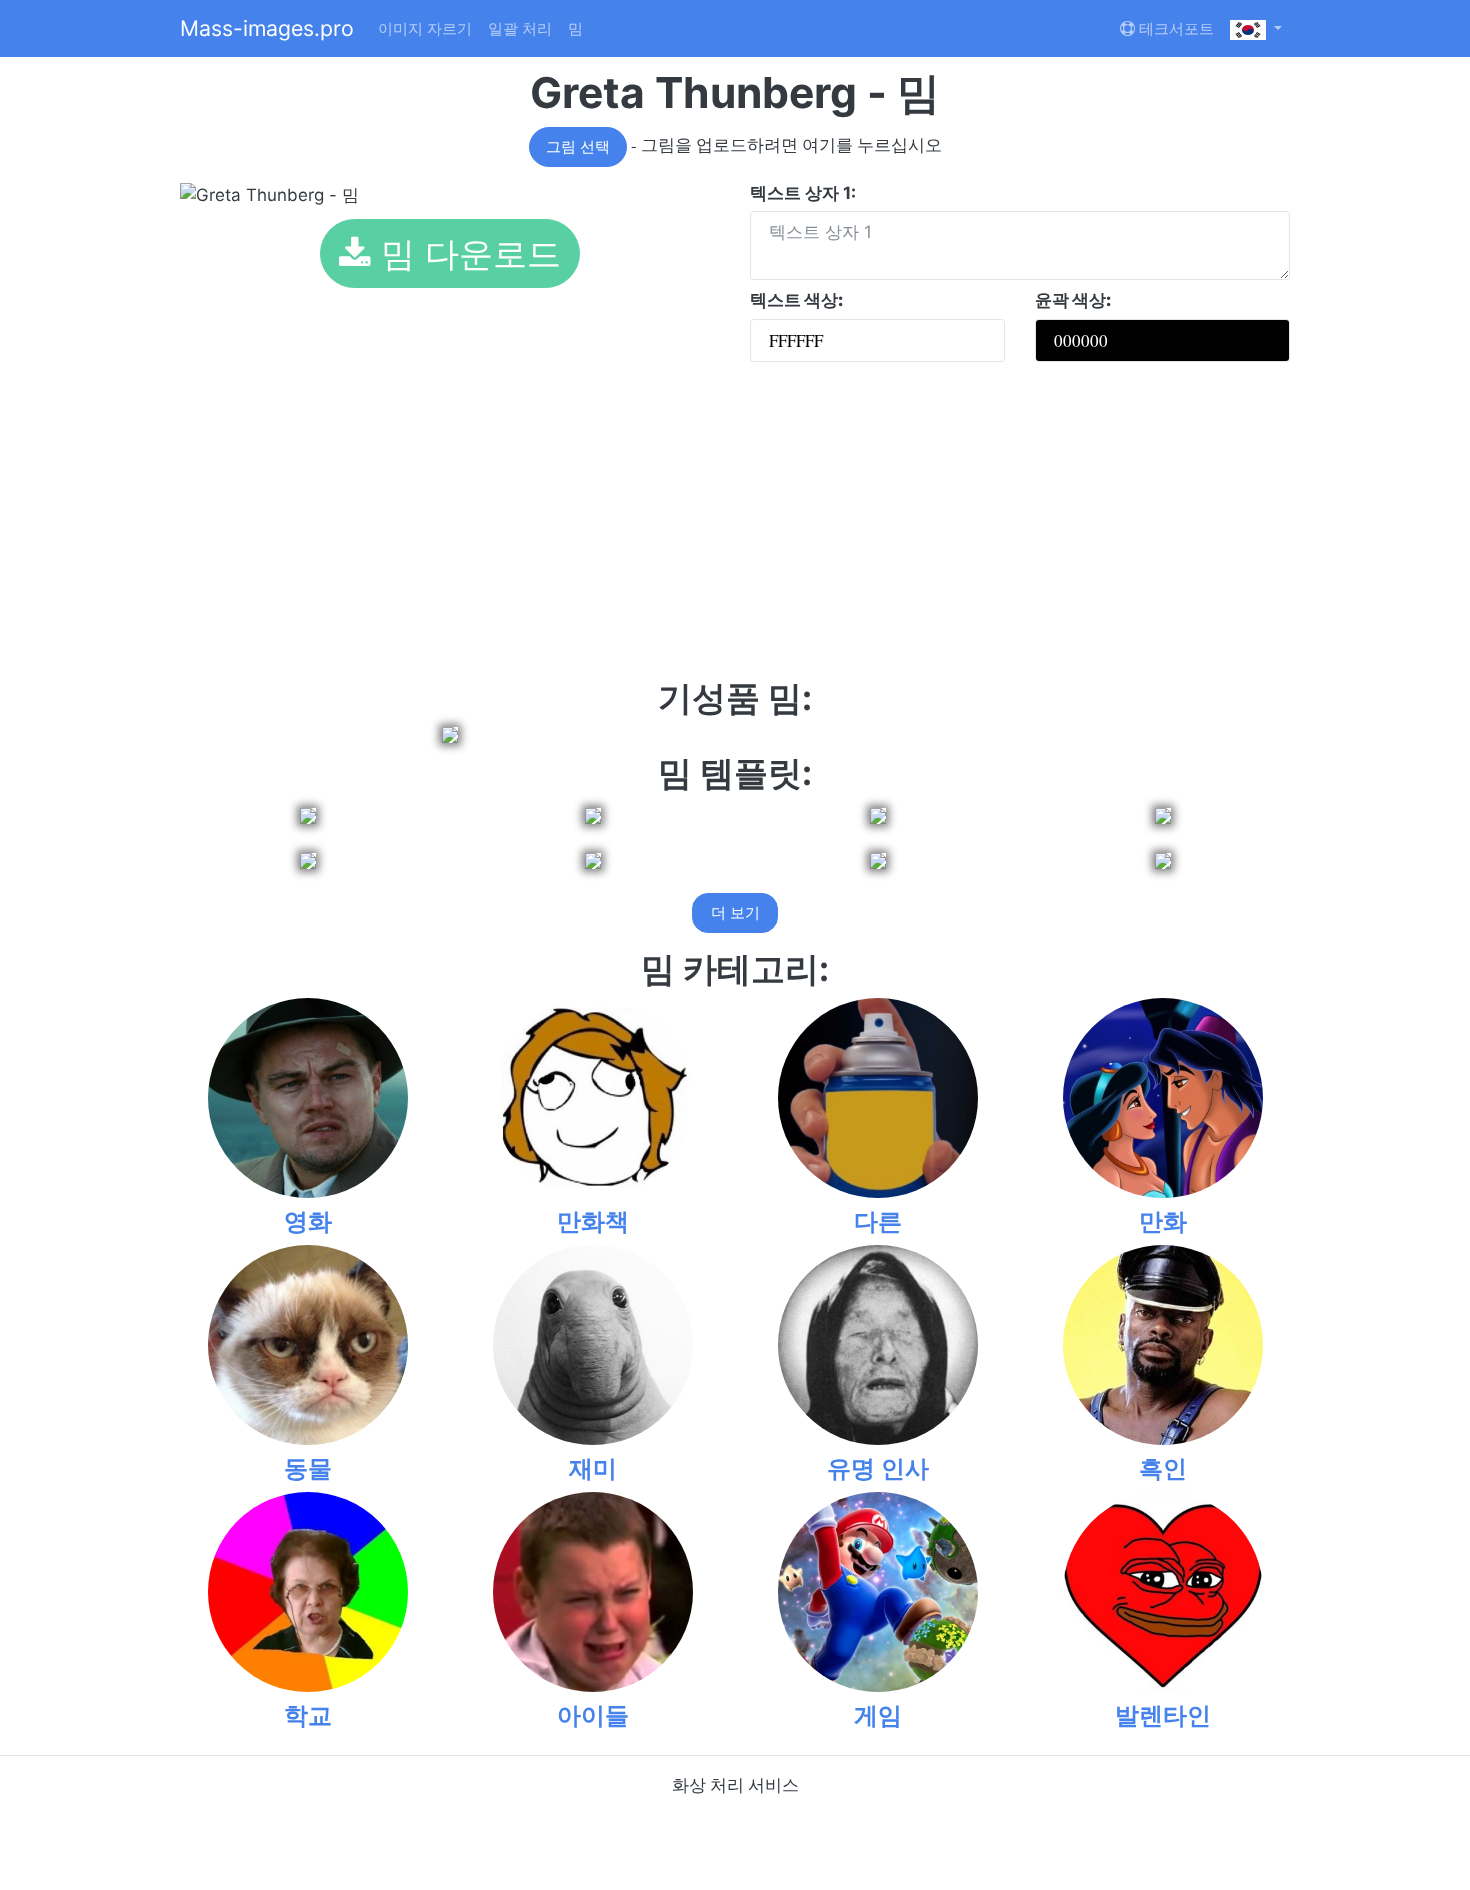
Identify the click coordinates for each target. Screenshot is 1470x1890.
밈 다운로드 (466, 253)
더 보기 (735, 913)
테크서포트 (1174, 29)
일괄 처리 (520, 29)
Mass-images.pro (267, 28)
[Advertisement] (735, 528)
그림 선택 (578, 147)
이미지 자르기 (425, 29)
